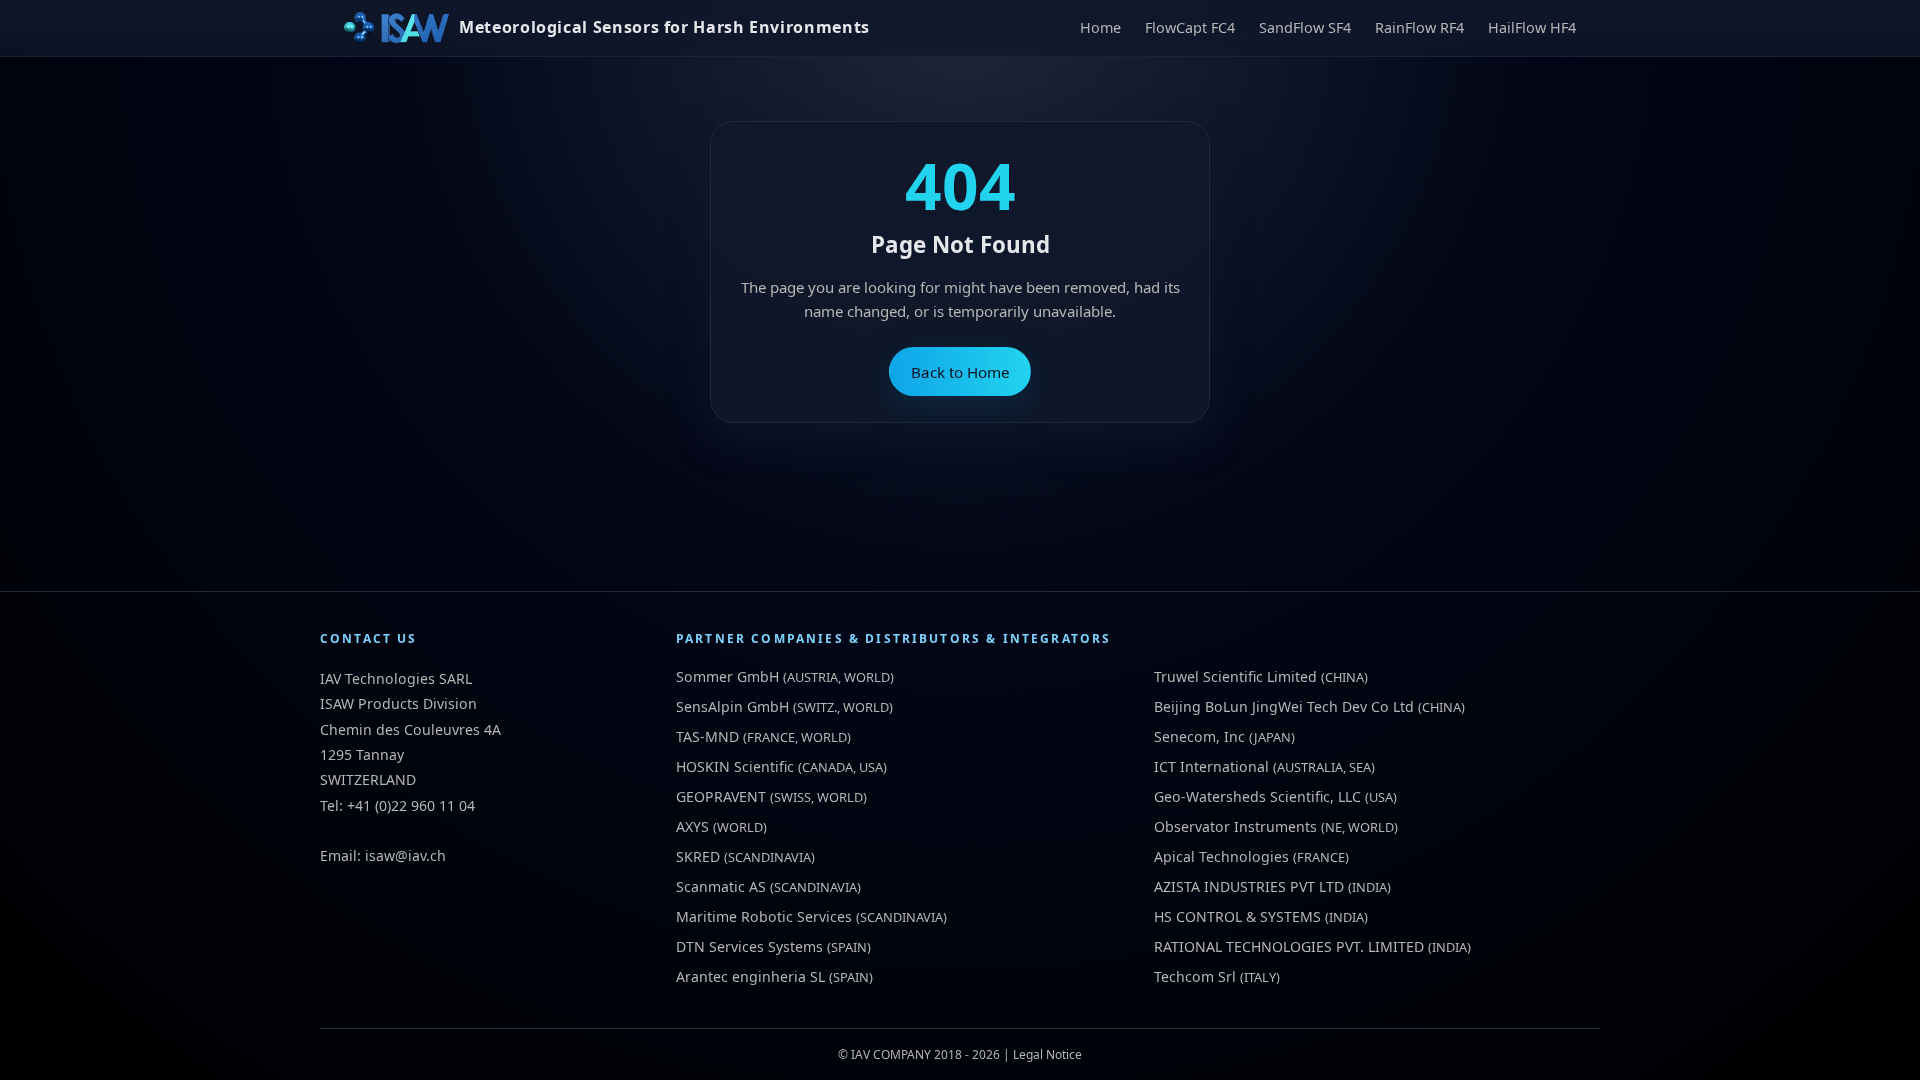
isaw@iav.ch (405, 855)
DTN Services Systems (749, 946)
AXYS (692, 826)
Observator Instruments (1235, 826)
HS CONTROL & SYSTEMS (1237, 916)
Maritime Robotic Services (764, 916)
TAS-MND (707, 736)
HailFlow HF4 (1532, 27)
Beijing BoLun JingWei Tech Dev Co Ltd (1284, 706)
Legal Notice (1047, 1054)
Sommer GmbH (727, 676)
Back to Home (960, 372)
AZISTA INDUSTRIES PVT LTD (1249, 886)
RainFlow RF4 (1419, 27)
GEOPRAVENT (721, 796)
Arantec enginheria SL (750, 976)
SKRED (698, 856)
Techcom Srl (1195, 976)
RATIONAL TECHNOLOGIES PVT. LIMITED (1289, 946)
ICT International (1211, 766)
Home (1100, 27)
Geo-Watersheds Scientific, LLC (1257, 796)
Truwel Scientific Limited (1235, 676)
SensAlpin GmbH (732, 706)
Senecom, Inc (1199, 736)
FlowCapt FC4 (1190, 27)
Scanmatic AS (721, 886)
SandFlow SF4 (1305, 27)
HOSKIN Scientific (735, 766)
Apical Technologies (1221, 856)
